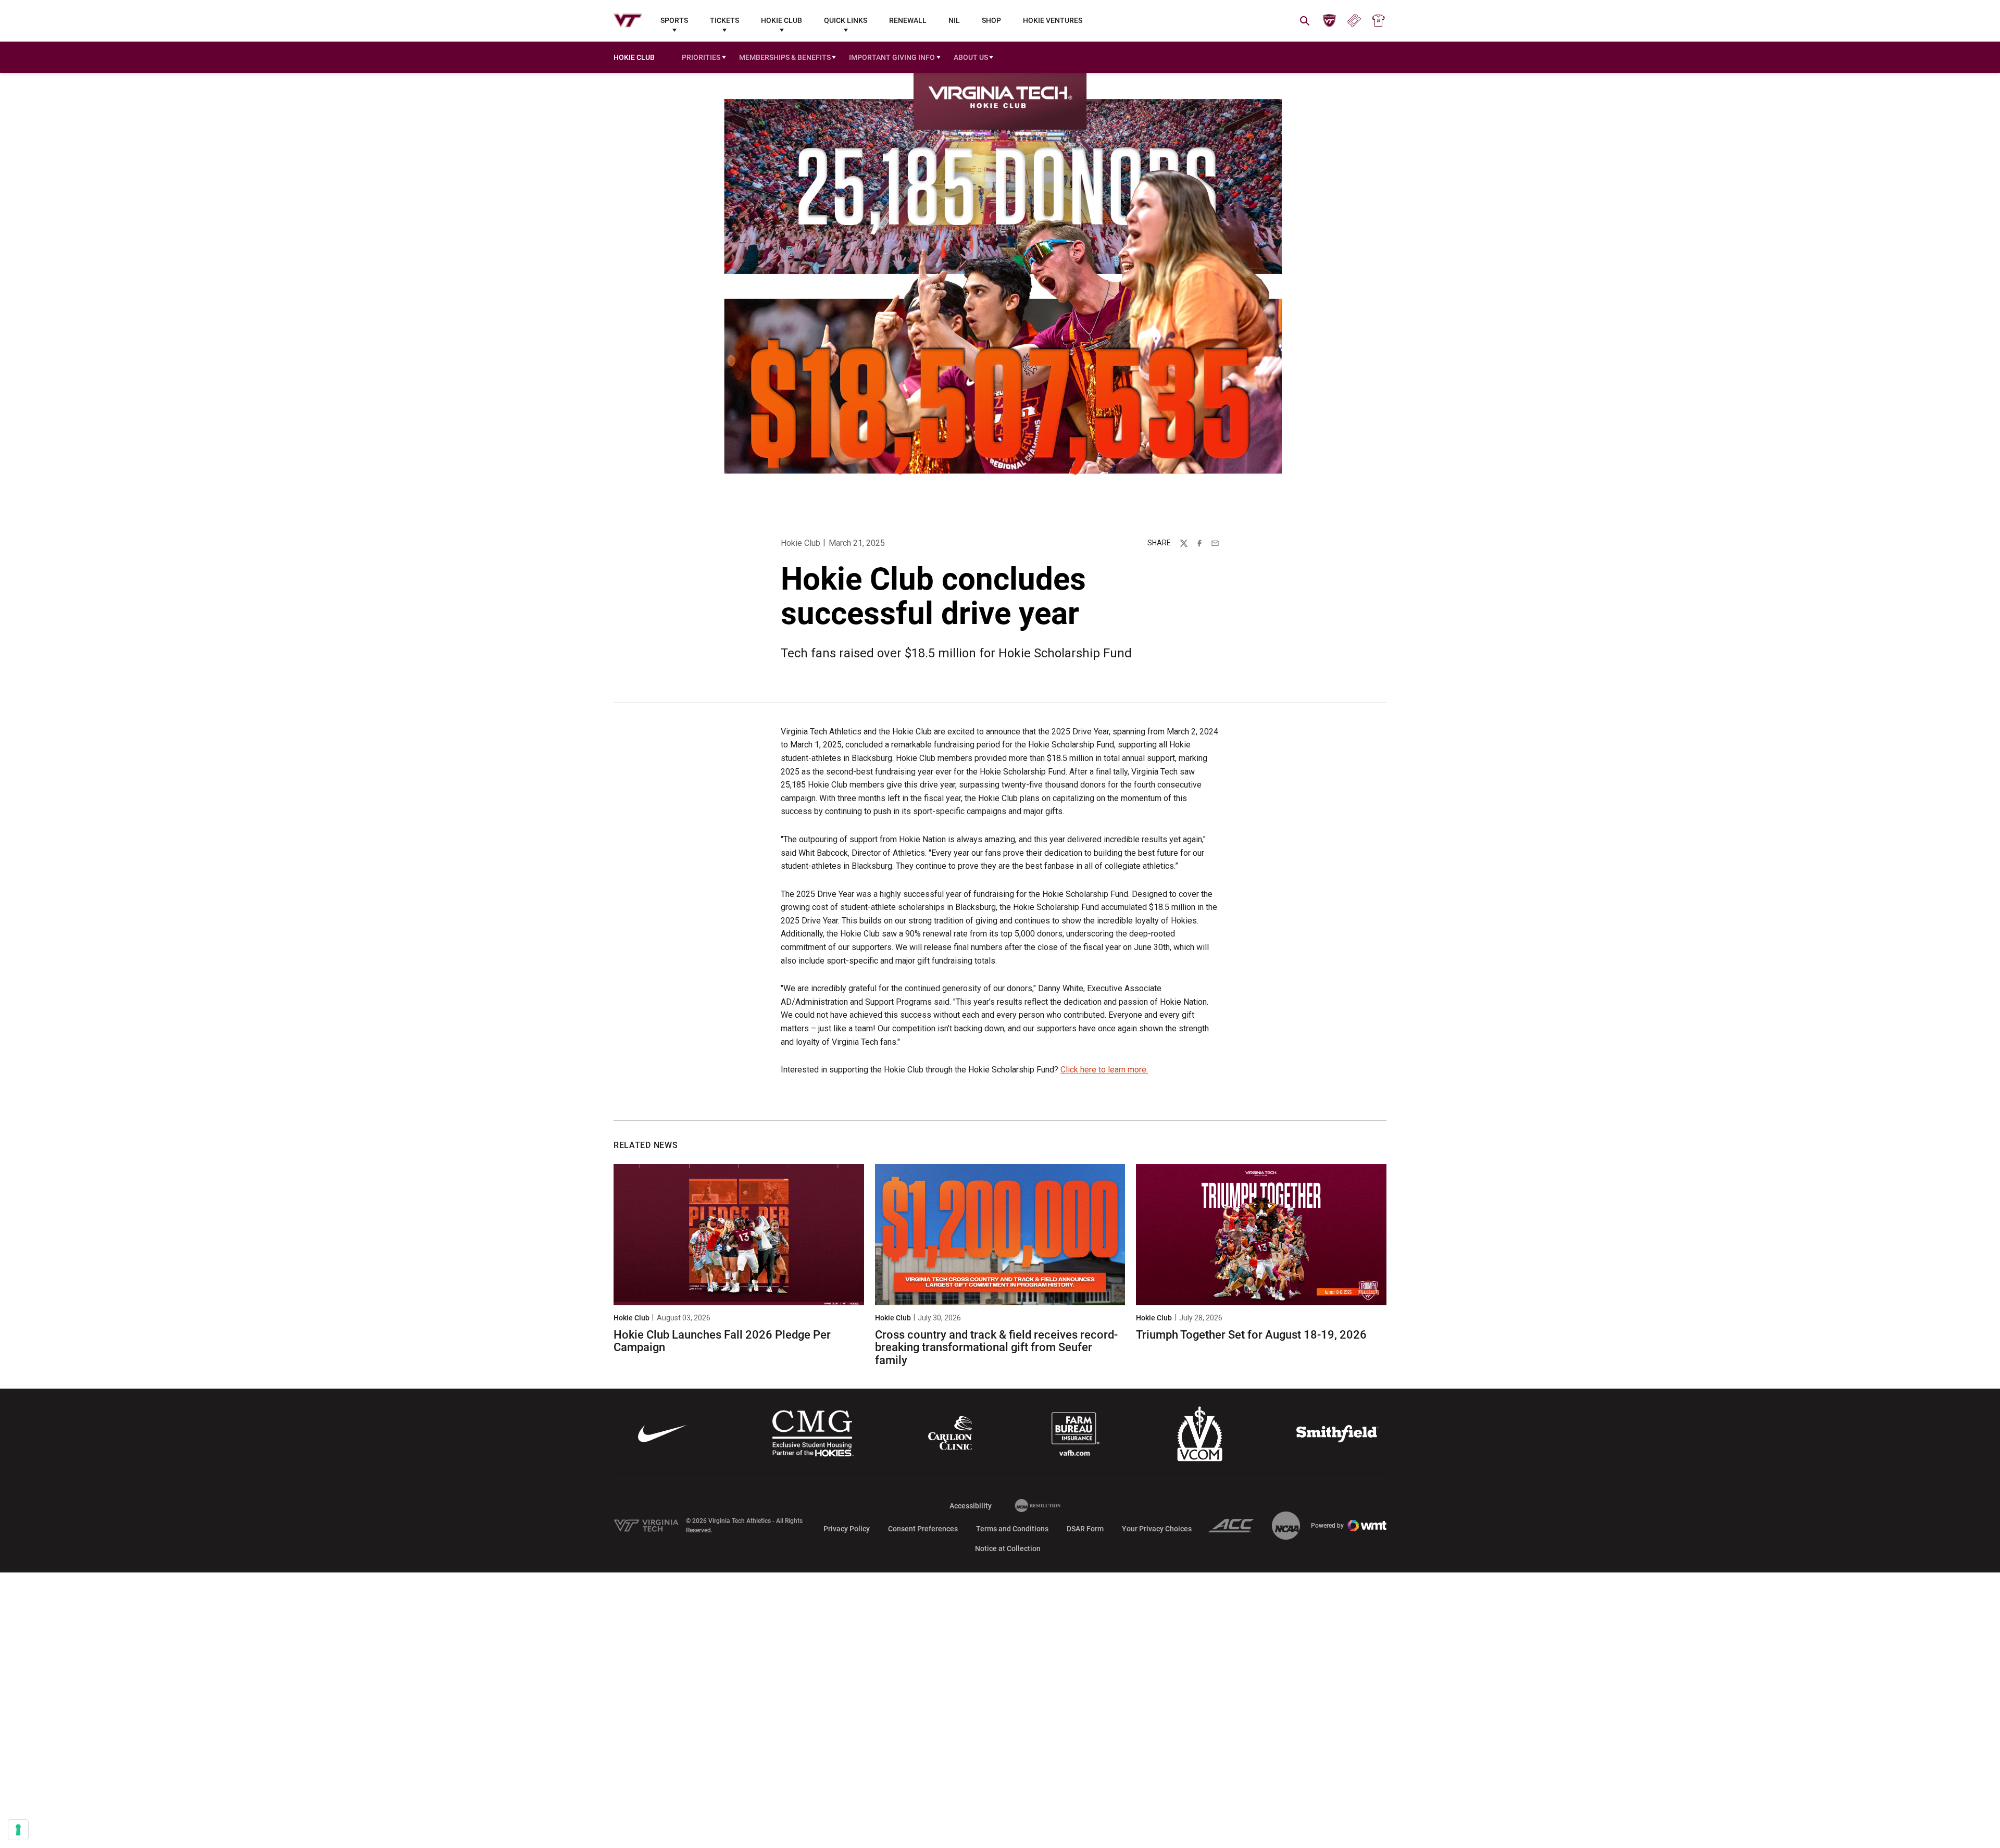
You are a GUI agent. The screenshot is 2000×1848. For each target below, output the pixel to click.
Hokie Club (782, 20)
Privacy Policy (847, 1529)
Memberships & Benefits (785, 57)
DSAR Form (1085, 1529)
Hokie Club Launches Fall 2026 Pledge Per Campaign (722, 1341)
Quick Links (846, 20)
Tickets (724, 20)
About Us (971, 57)
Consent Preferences (923, 1529)
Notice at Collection (1008, 1549)
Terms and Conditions (1012, 1529)
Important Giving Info (892, 57)
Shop (991, 20)
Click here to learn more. (1104, 1070)
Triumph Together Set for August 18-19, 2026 (1251, 1335)
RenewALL (908, 20)
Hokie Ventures (1053, 20)
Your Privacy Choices (1157, 1529)
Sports (674, 20)
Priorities (701, 57)
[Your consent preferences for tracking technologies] (18, 1830)
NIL (954, 20)
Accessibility (971, 1506)
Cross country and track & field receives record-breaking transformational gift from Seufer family (996, 1347)
